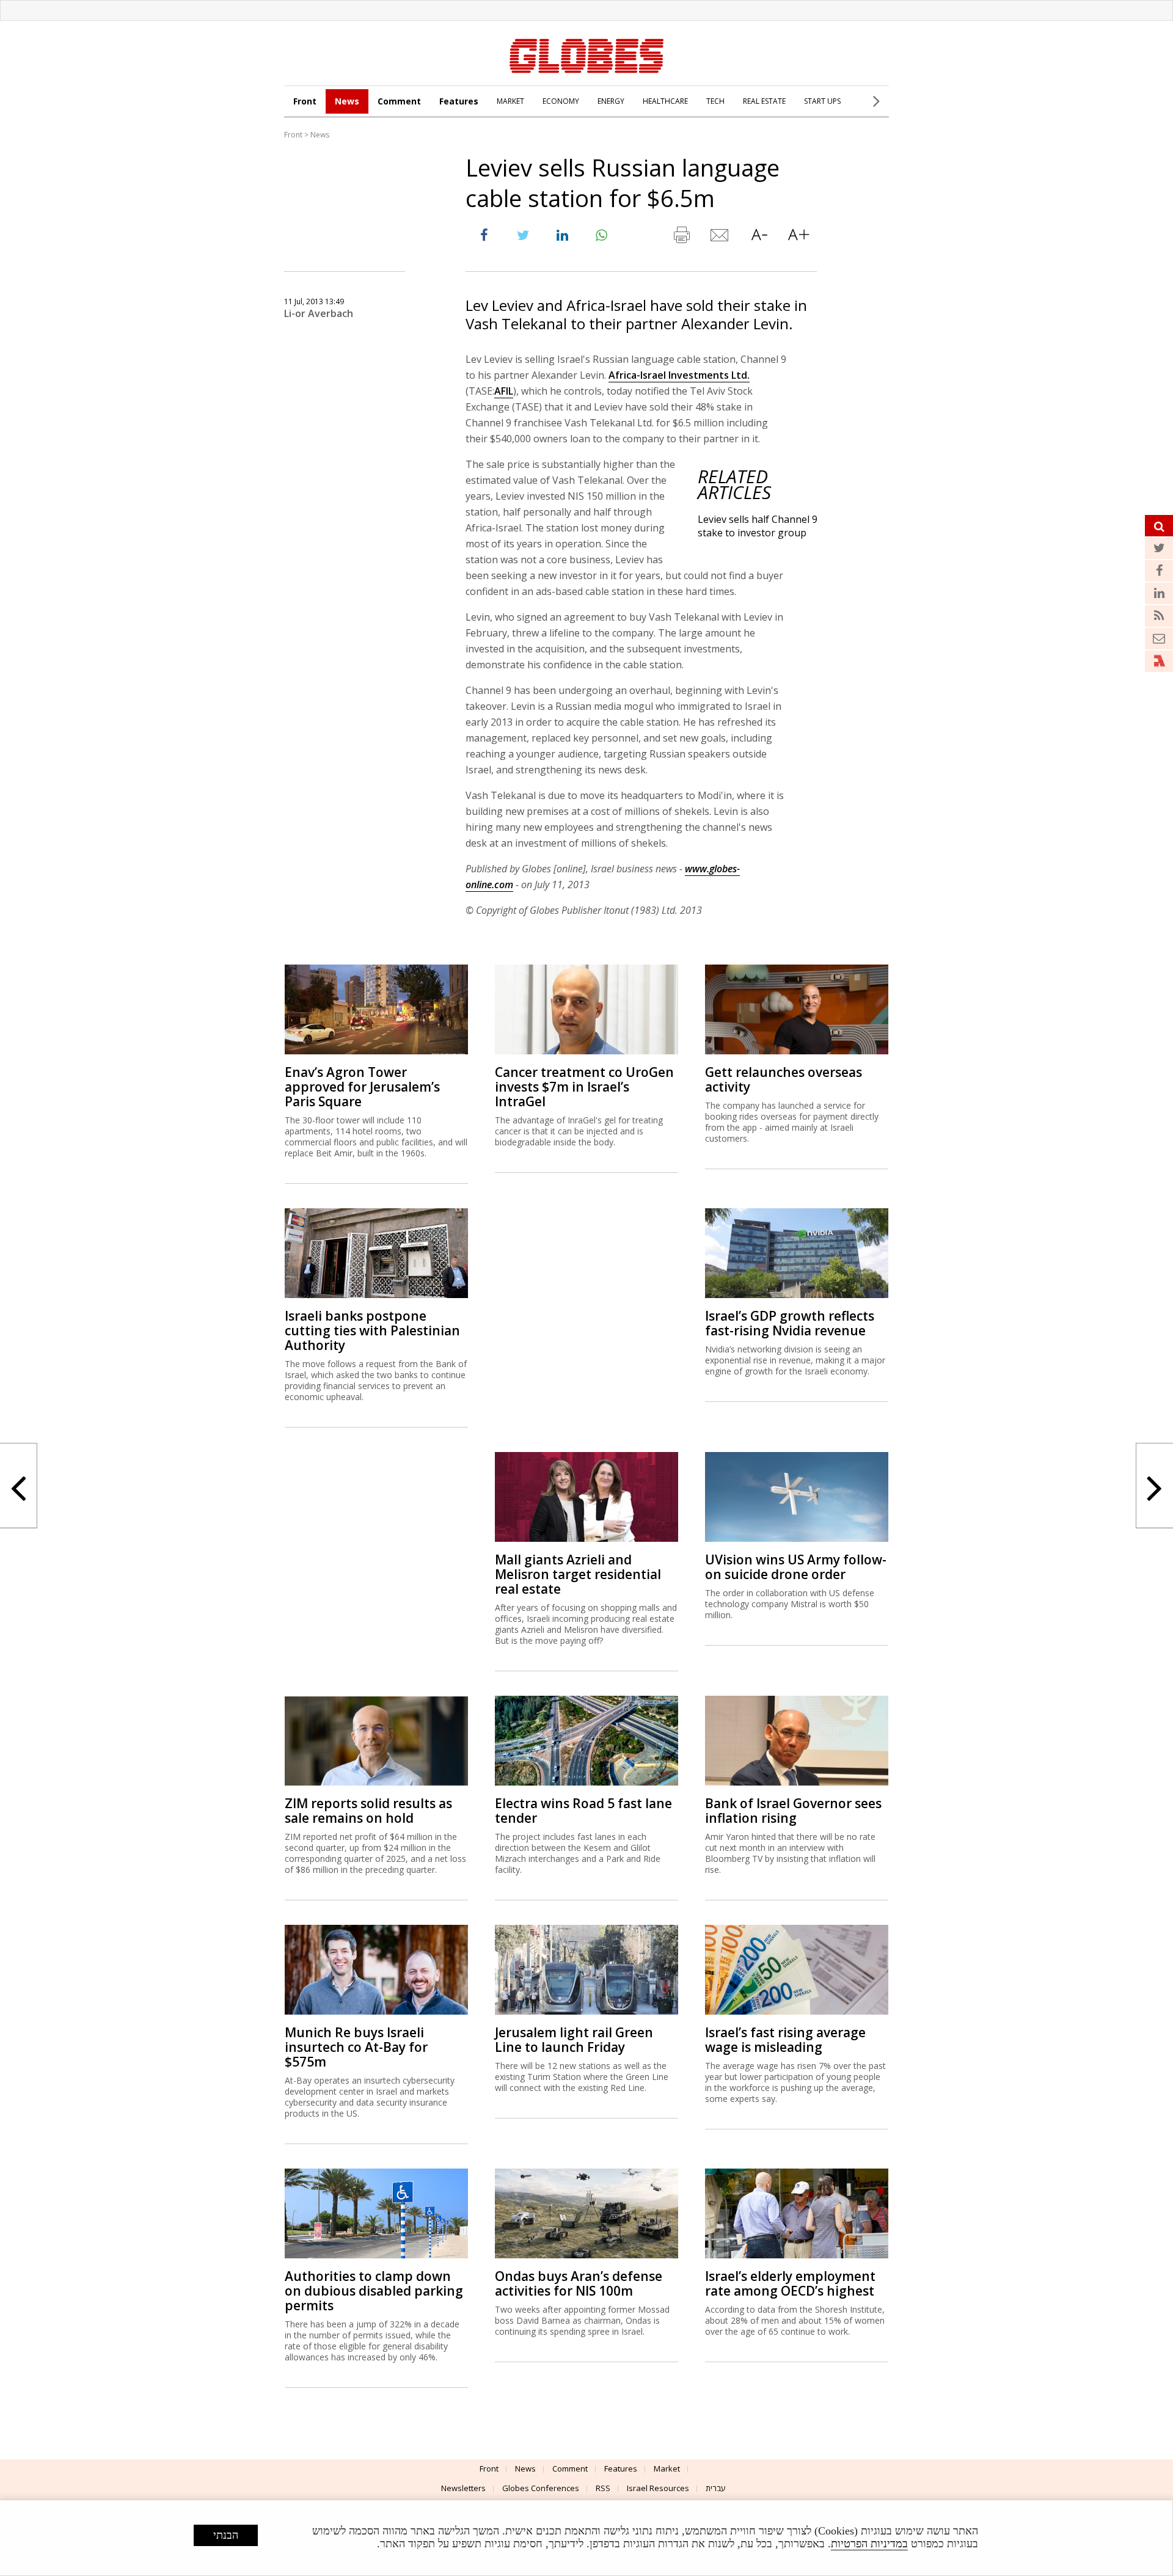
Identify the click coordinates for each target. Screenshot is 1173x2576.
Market (667, 2468)
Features (459, 101)
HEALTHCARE (665, 101)
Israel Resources (658, 2488)
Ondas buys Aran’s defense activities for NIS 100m (579, 2283)
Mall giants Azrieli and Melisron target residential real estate (578, 1574)
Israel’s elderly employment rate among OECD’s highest (790, 2283)
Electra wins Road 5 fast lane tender (583, 1811)
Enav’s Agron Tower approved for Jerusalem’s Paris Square (362, 1087)
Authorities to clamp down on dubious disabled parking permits (374, 2291)
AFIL (504, 391)
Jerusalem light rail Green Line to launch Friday (574, 2040)
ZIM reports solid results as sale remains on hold (368, 1811)
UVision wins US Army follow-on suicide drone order (796, 1567)
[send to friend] (720, 238)
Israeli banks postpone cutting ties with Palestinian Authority (372, 1330)
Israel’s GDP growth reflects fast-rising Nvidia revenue (790, 1323)
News (347, 101)
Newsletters (463, 2488)
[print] (681, 238)
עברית (716, 2488)
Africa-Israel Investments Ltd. (679, 375)
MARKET (510, 101)
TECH (715, 101)
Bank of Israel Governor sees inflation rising (793, 1811)
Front (305, 101)
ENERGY (611, 101)
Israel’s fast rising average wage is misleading (785, 2040)
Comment (399, 101)
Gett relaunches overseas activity (784, 1079)
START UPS (822, 101)
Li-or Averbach (319, 313)
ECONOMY (561, 101)
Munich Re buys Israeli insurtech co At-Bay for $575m (356, 2047)
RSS (603, 2488)
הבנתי (226, 2535)
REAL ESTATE (764, 101)
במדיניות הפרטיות (869, 2544)
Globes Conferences (541, 2488)
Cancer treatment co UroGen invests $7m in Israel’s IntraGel (584, 1087)
